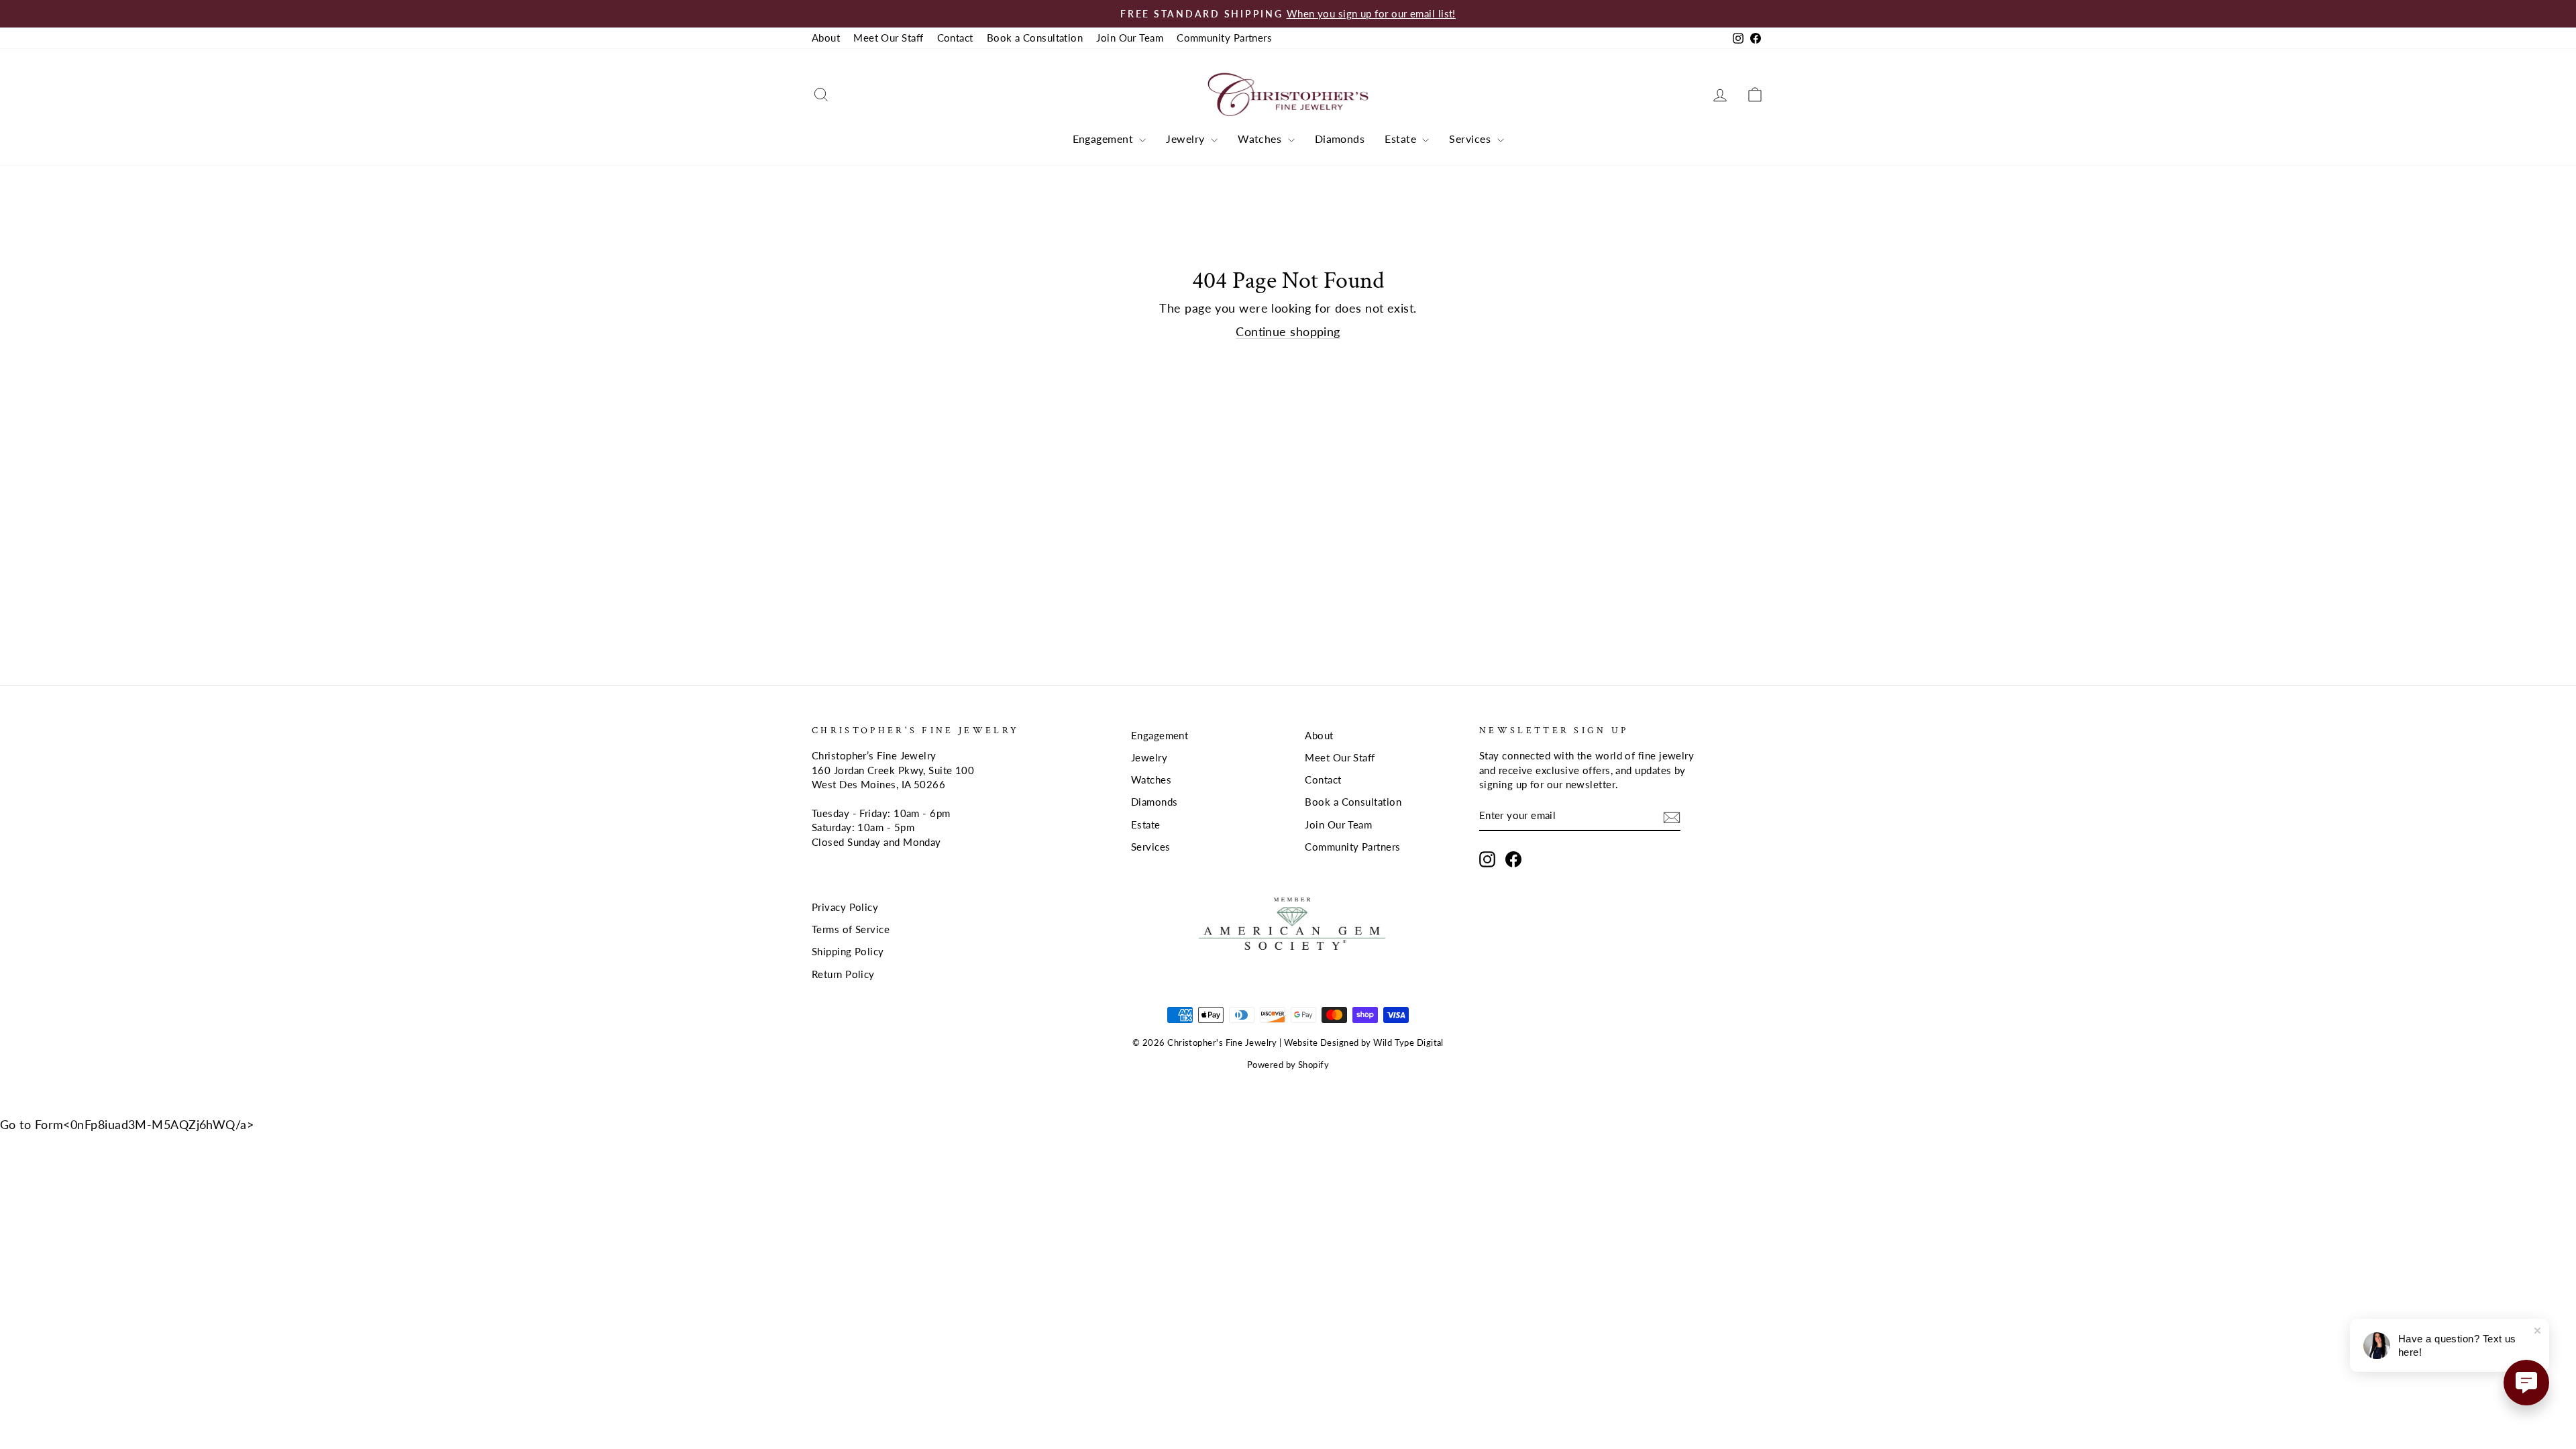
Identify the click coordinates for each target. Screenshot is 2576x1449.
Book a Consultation (1035, 38)
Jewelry (1187, 139)
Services (1471, 139)
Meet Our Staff (888, 38)
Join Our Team (1130, 38)
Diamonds (1340, 139)
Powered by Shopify (1288, 1065)
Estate (1402, 139)
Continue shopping (1288, 331)
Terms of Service (851, 929)
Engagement (1105, 139)
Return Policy (843, 974)
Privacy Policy (845, 907)
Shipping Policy (848, 951)
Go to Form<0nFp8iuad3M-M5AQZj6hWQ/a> (127, 1124)
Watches (1261, 139)
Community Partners (1224, 38)
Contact (955, 38)
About (826, 38)
